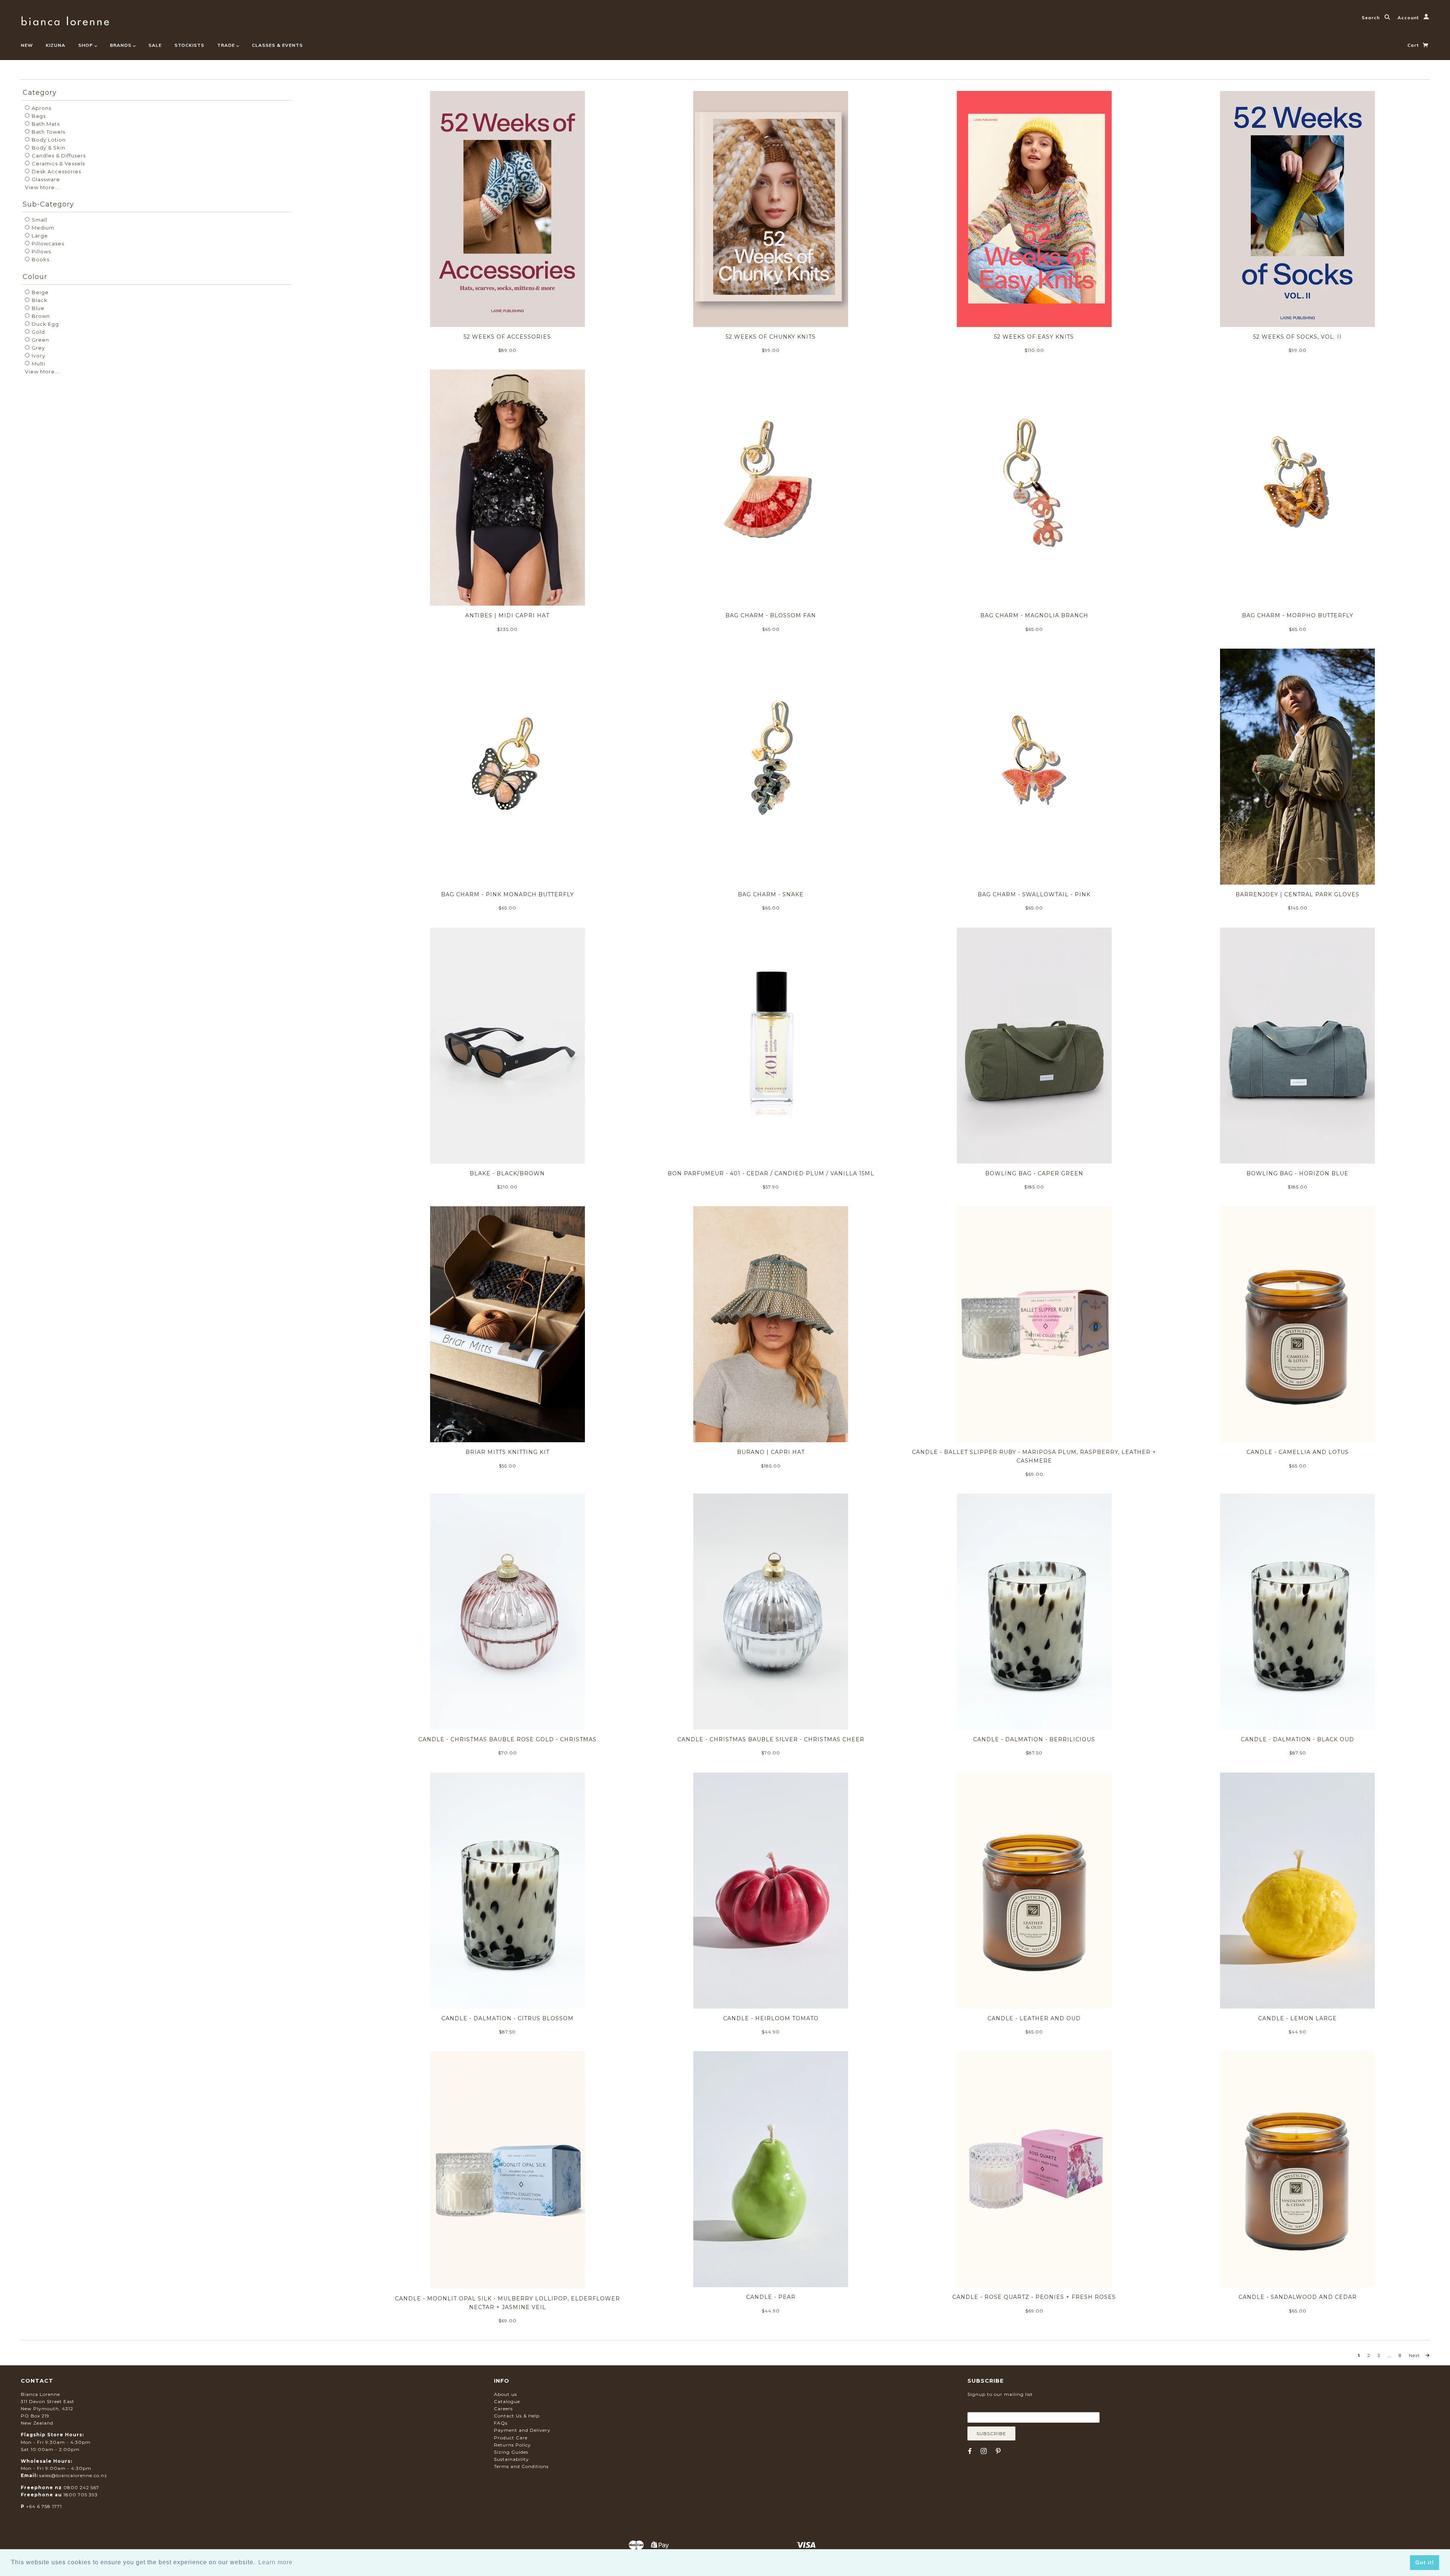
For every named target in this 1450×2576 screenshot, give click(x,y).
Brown (40, 316)
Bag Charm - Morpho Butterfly (1298, 615)
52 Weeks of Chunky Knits (771, 337)
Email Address (1004, 2406)
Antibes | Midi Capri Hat (507, 615)
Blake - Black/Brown (507, 1173)
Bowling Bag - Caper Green (1034, 1173)
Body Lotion (48, 140)
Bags (38, 116)
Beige (39, 292)
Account (1409, 18)
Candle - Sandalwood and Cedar (1298, 2297)
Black (39, 300)
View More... (42, 187)
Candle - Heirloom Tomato (771, 2018)
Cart (1414, 45)
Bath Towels (48, 132)
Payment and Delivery (522, 2430)
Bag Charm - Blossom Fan (771, 615)
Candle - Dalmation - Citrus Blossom (507, 2018)
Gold (38, 332)
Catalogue (507, 2401)
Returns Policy (512, 2445)
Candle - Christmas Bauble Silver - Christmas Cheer (771, 1739)
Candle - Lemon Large (1297, 2018)
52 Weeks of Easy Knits (1034, 337)
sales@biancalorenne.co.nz (73, 2475)
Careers (503, 2409)
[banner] (65, 20)
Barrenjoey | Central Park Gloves (1297, 894)
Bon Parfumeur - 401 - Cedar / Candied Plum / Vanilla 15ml (771, 1173)
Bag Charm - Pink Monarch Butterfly (507, 894)
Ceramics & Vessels (58, 163)
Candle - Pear (771, 2297)
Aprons (41, 108)
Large (39, 236)
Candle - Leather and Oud (1034, 2018)
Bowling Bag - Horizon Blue (1297, 1173)
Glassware (45, 179)
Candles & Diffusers (58, 156)
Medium (42, 228)
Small (39, 220)
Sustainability (511, 2459)
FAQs (501, 2423)
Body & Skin (48, 148)
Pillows (41, 251)
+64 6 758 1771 (44, 2506)
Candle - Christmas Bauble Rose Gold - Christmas (507, 1739)
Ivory (38, 356)
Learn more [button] (275, 2562)
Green (40, 340)
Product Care (511, 2438)
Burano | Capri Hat (771, 1452)
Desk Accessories (56, 171)
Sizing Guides (511, 2452)
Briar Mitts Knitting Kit (507, 1452)
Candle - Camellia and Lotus (1298, 1452)
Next (1415, 2356)
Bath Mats (45, 124)
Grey (38, 348)
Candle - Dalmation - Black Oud (1297, 1739)
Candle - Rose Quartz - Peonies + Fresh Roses (1034, 2297)
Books (40, 259)
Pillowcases (47, 244)
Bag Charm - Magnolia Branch (1034, 615)
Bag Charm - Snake (771, 894)
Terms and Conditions (521, 2466)
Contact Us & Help (517, 2416)
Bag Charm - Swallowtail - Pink (1034, 894)
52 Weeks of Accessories (507, 337)
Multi (38, 364)
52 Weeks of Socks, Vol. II (1297, 337)
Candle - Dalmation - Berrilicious (1034, 1739)
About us (505, 2394)
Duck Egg (45, 324)
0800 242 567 (81, 2487)
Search (1371, 18)
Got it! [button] (1425, 2562)
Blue (37, 308)
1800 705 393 (81, 2495)
